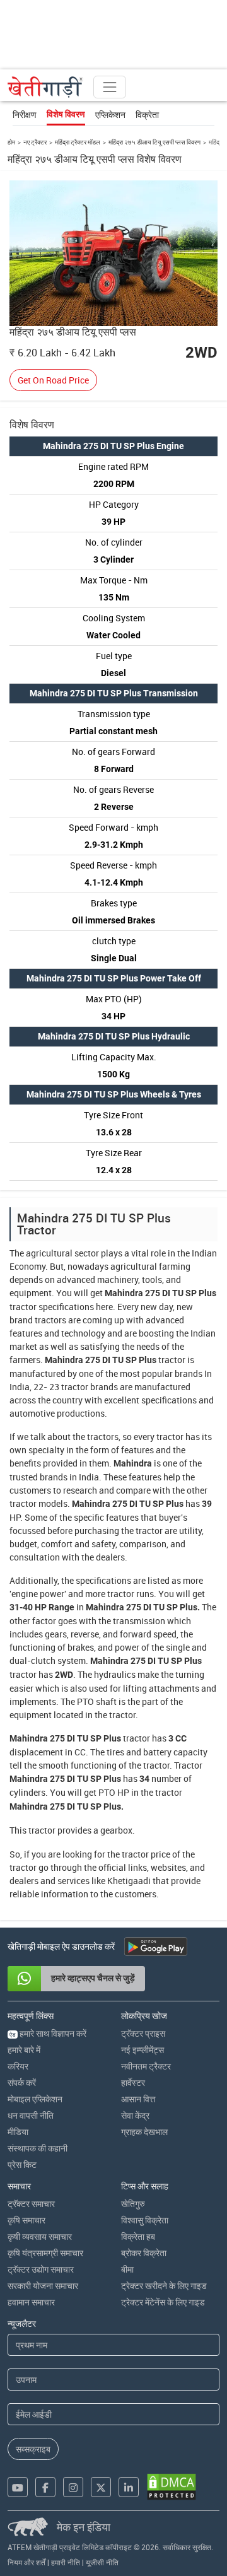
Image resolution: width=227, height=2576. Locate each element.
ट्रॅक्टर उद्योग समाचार (41, 2269)
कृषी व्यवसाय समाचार (40, 2236)
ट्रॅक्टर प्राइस (143, 2033)
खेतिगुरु (133, 2204)
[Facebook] (45, 2487)
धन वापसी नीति (31, 2115)
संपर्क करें (22, 2082)
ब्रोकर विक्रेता (144, 2253)
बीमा (127, 2269)
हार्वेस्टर (133, 2082)
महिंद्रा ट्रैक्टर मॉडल (78, 142)
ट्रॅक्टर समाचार (31, 2204)
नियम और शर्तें (26, 2562)
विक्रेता (147, 114)
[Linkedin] (129, 2487)
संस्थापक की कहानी (38, 2148)
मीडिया (18, 2132)
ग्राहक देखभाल (144, 2132)
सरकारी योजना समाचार (43, 2286)
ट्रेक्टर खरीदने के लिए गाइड (164, 2286)
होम (11, 142)
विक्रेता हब (138, 2236)
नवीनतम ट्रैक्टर (146, 2066)
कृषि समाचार (26, 2220)
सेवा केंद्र (135, 2115)
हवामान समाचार (31, 2302)
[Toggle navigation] (110, 87)
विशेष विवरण (66, 114)
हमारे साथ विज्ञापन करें (48, 2033)
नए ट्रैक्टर (35, 142)
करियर (18, 2066)
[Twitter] (101, 2487)
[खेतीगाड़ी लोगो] (45, 87)
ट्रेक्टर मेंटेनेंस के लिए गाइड (163, 2302)
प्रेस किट (22, 2164)
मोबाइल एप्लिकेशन (35, 2099)
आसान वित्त (138, 2099)
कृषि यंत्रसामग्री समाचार (45, 2253)
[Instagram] (73, 2487)
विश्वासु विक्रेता (145, 2220)
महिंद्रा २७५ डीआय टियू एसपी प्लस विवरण (154, 142)
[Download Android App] (156, 1947)
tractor (23, 1307)
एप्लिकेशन (110, 114)
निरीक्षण (25, 114)
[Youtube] (18, 2487)
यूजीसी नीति (102, 2562)
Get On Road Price (53, 380)
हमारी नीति (66, 2562)
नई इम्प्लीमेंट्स (143, 2050)
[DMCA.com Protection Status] (172, 2487)
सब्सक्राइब (33, 2449)
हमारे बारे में (24, 2050)
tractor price (146, 1854)
